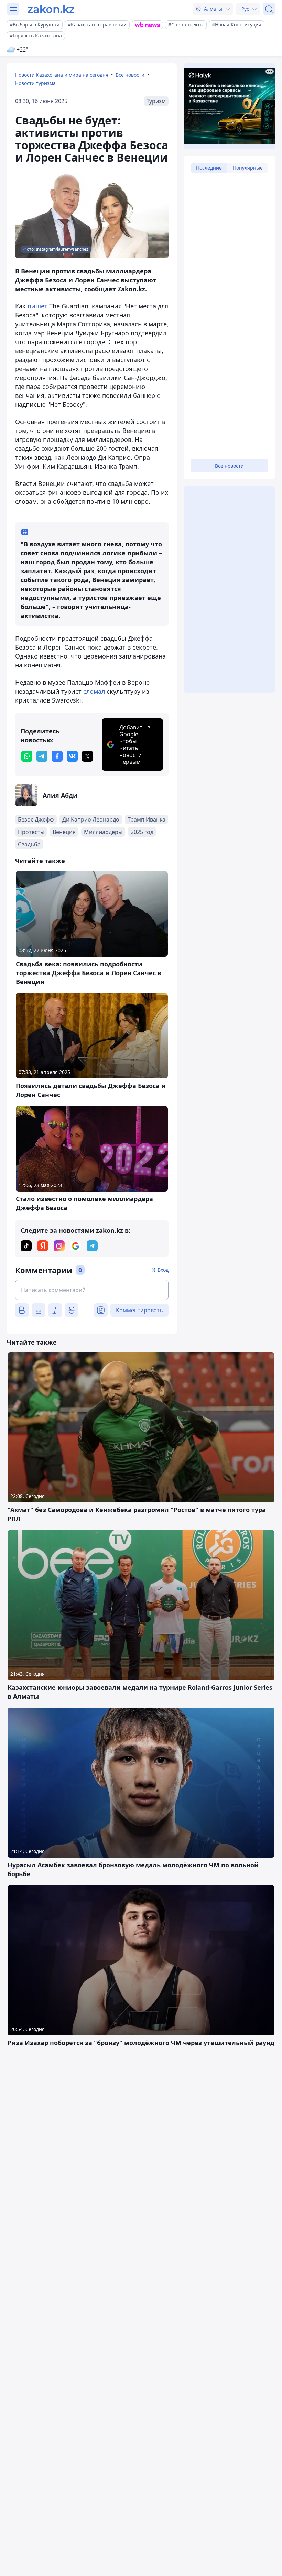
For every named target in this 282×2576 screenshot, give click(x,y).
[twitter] (87, 756)
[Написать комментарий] (92, 1290)
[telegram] (42, 756)
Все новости (130, 75)
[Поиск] (269, 9)
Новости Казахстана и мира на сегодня (62, 75)
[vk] (72, 756)
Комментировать (139, 1310)
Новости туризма (35, 83)
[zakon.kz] (51, 9)
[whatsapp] (27, 756)
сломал (94, 691)
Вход (163, 1270)
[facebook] (57, 756)
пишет (37, 306)
